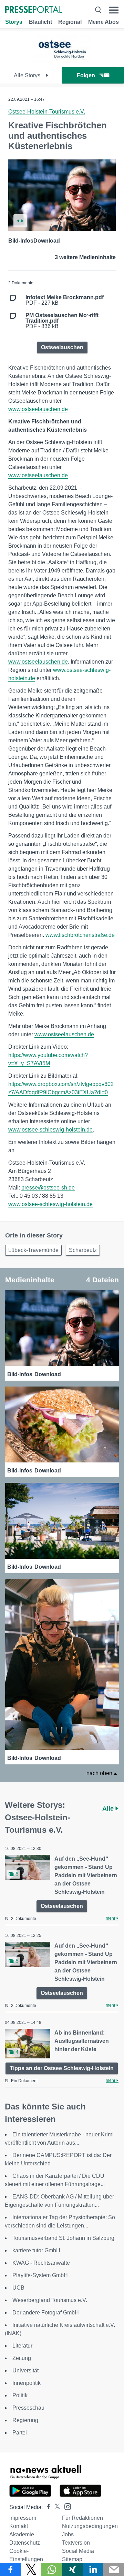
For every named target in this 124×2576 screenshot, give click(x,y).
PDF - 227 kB (65, 300)
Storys (14, 22)
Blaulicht (40, 22)
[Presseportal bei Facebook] (46, 2507)
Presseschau (28, 2408)
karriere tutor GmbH (36, 2250)
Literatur (22, 2346)
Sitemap (72, 2559)
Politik (20, 2395)
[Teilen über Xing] (72, 2569)
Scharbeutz (83, 1250)
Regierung (25, 2420)
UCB (18, 2288)
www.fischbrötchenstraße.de (80, 935)
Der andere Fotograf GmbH (46, 2313)
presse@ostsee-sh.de (48, 1188)
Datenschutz (25, 2543)
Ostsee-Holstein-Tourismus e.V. (47, 112)
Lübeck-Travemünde (33, 1250)
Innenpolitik (27, 2383)
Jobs (68, 2534)
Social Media (78, 2551)
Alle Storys (28, 75)
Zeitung (22, 2358)
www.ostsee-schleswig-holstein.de (50, 1130)
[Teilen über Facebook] (10, 2569)
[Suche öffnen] (98, 10)
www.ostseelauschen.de (38, 409)
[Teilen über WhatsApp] (52, 2569)
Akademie (22, 2534)
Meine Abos (104, 22)
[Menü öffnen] (114, 10)
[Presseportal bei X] (55, 2507)
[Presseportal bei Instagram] (66, 2506)
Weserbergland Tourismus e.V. (50, 2300)
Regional (70, 22)
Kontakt (19, 2526)
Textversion (76, 2543)
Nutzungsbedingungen (90, 2526)
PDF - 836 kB (62, 321)
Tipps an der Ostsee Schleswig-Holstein (62, 2068)
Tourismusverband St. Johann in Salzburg (63, 2238)
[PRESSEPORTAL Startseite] (34, 10)
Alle (109, 1809)
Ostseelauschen (62, 347)
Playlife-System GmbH (40, 2275)
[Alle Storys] (62, 61)
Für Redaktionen (82, 2518)
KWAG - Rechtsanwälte (41, 2263)
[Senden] (114, 2569)
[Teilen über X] (31, 2569)
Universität (25, 2371)
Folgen (86, 75)
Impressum (23, 2518)
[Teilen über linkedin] (93, 2569)
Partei (20, 2433)
